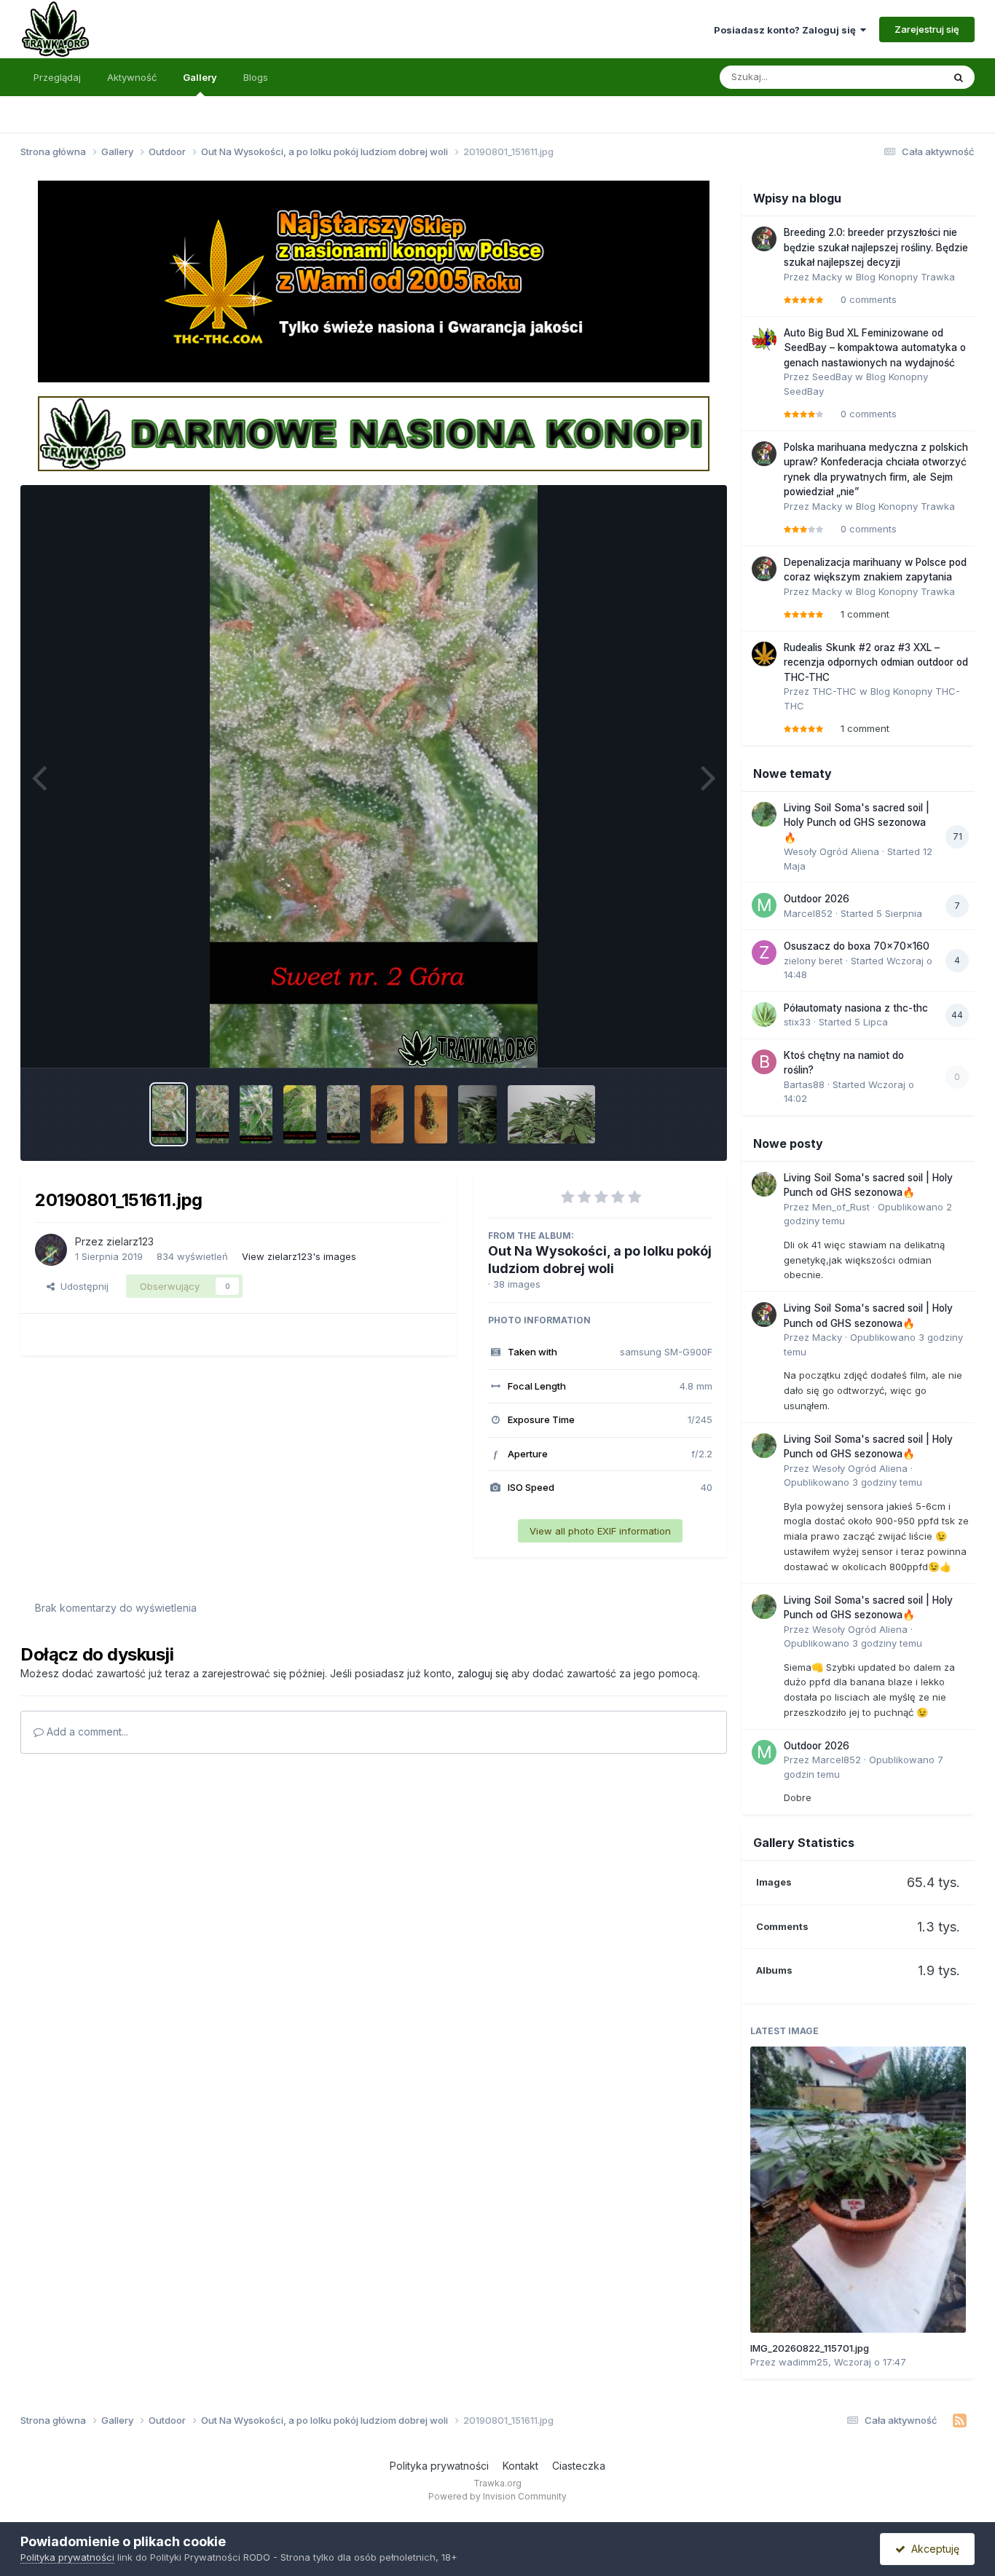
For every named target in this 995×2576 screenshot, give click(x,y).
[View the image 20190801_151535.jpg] (300, 1114)
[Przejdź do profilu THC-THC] (764, 654)
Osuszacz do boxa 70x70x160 (857, 946)
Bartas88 (804, 1084)
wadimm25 (803, 2362)
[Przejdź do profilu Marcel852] (764, 905)
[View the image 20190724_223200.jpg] (387, 1114)
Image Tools (666, 1041)
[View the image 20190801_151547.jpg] (256, 1114)
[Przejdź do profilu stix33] (764, 1015)
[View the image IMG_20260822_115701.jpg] (858, 2189)
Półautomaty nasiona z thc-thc (856, 1008)
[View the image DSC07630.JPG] (477, 1114)
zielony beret (813, 961)
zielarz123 (130, 1241)
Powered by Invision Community (497, 2496)
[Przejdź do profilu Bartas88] (764, 1062)
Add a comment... (86, 1732)
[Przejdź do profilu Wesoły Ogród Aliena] (764, 814)
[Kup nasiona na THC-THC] (374, 280)
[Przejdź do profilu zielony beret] (764, 953)
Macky (827, 277)
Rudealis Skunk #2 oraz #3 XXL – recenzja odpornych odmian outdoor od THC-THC (876, 662)
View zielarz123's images (299, 1256)
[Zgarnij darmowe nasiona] (374, 433)
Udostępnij (82, 1286)
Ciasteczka (579, 2466)
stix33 (797, 1022)
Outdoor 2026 (817, 899)
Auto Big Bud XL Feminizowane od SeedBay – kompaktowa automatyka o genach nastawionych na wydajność (875, 348)
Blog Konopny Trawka (905, 277)
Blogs (256, 77)
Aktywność (132, 77)
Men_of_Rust (841, 1207)
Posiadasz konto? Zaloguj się (787, 30)
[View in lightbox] (374, 776)
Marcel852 (808, 913)
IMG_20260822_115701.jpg (810, 2348)
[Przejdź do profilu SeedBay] (764, 339)
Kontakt (520, 2466)
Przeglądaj (57, 77)
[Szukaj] (959, 77)
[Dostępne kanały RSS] (960, 2421)
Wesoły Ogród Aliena (831, 851)
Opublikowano (853, 1482)
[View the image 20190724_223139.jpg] (431, 1114)
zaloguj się (483, 1673)
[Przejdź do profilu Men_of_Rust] (764, 1184)
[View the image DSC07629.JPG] (551, 1114)
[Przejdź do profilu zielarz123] (51, 1250)
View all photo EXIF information (600, 1531)
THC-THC (834, 691)
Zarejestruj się (927, 29)
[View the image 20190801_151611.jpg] (169, 1114)
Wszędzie (901, 77)
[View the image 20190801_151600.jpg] (212, 1114)
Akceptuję (932, 2549)
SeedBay (832, 377)
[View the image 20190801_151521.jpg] (343, 1114)
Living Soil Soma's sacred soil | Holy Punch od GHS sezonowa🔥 (857, 823)
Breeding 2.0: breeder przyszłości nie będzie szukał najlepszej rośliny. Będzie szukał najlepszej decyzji (876, 247)
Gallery (200, 77)
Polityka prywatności (439, 2466)
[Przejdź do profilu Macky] (764, 239)
